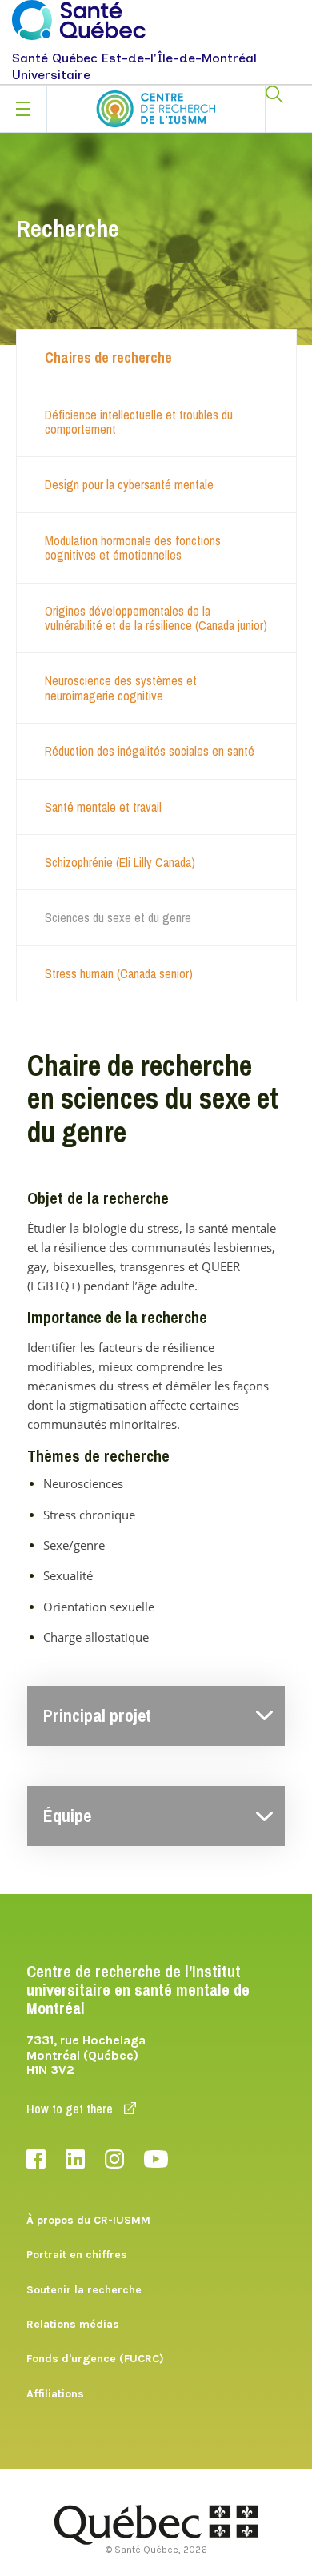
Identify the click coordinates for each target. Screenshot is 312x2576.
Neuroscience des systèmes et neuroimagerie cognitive (121, 688)
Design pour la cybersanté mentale (129, 484)
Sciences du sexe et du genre (118, 917)
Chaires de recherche (108, 357)
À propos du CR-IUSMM (88, 2220)
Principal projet (97, 1716)
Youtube (156, 2159)
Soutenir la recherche (84, 2290)
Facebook (36, 2159)
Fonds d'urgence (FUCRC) (95, 2359)
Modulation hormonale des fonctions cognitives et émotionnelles (133, 548)
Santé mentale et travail (103, 807)
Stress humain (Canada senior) (119, 973)
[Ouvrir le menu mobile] (23, 109)
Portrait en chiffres (77, 2255)
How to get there (71, 2109)
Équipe (67, 1816)
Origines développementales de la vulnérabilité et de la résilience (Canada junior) (156, 618)
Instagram (114, 2159)
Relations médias (73, 2324)
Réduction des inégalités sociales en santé (150, 751)
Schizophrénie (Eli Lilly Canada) (120, 862)
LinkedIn (75, 2159)
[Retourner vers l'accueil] (156, 109)
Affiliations (55, 2394)
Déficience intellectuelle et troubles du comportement (139, 422)
